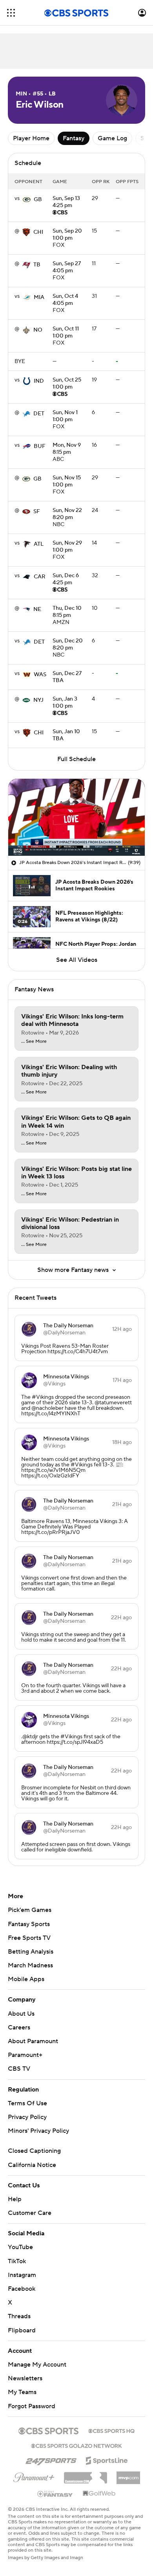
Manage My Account (37, 2365)
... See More (34, 1042)
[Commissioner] (86, 2475)
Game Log (112, 138)
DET (39, 414)
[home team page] (27, 200)
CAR (40, 577)
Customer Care (30, 2213)
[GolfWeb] (99, 2494)
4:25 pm (66, 202)
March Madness (30, 1965)
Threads (19, 2316)
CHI (38, 232)
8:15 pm (67, 449)
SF (37, 512)
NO (38, 330)
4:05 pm (67, 268)
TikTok (17, 2261)
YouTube (20, 2247)
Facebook (22, 2289)
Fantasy (74, 138)
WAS (40, 675)
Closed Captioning (34, 2151)
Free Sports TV (29, 1938)
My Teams (22, 2392)
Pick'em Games (30, 1910)
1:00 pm (67, 235)
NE (37, 609)
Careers (19, 2027)
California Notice (32, 2165)
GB (38, 200)
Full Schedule (76, 759)
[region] (76, 817)
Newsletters (25, 2378)
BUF (40, 446)
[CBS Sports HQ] (111, 2430)
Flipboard (22, 2330)
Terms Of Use (27, 2103)
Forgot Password (32, 2406)
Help (15, 2199)
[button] (11, 13)
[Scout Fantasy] (55, 2493)
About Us (21, 2014)
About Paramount (33, 2041)
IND (39, 381)
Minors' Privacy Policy (38, 2131)
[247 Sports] (51, 2459)
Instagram (22, 2275)
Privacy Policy (27, 2117)
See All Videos (77, 960)
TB (37, 265)
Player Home (31, 138)
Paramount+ (25, 2055)
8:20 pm (67, 514)
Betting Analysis (31, 1952)
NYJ (38, 700)
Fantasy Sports (29, 1924)
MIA (39, 297)
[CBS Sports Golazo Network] (76, 2445)
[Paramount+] (34, 2476)
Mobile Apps (26, 1979)
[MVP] (128, 2475)
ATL (39, 544)
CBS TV (19, 2069)
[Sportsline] (107, 2459)
